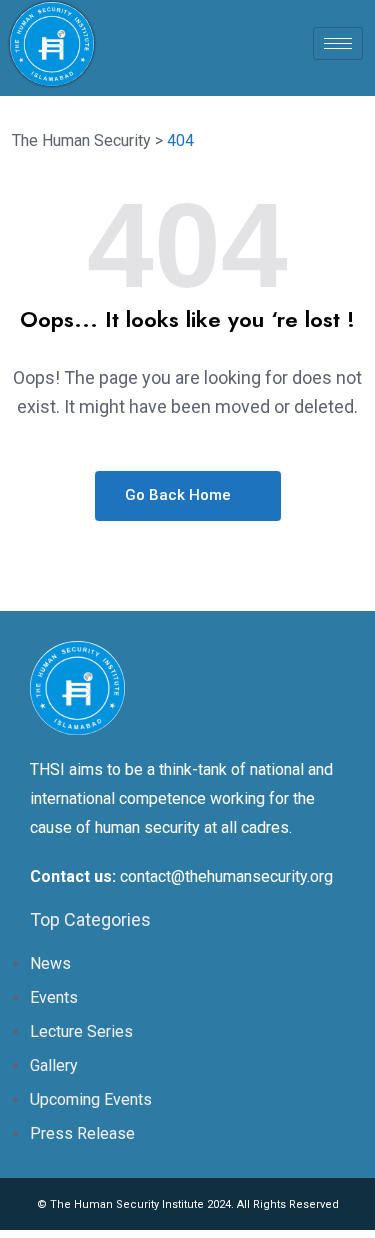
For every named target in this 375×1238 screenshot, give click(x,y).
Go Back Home (180, 495)
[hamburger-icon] (338, 43)
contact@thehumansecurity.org (226, 876)
